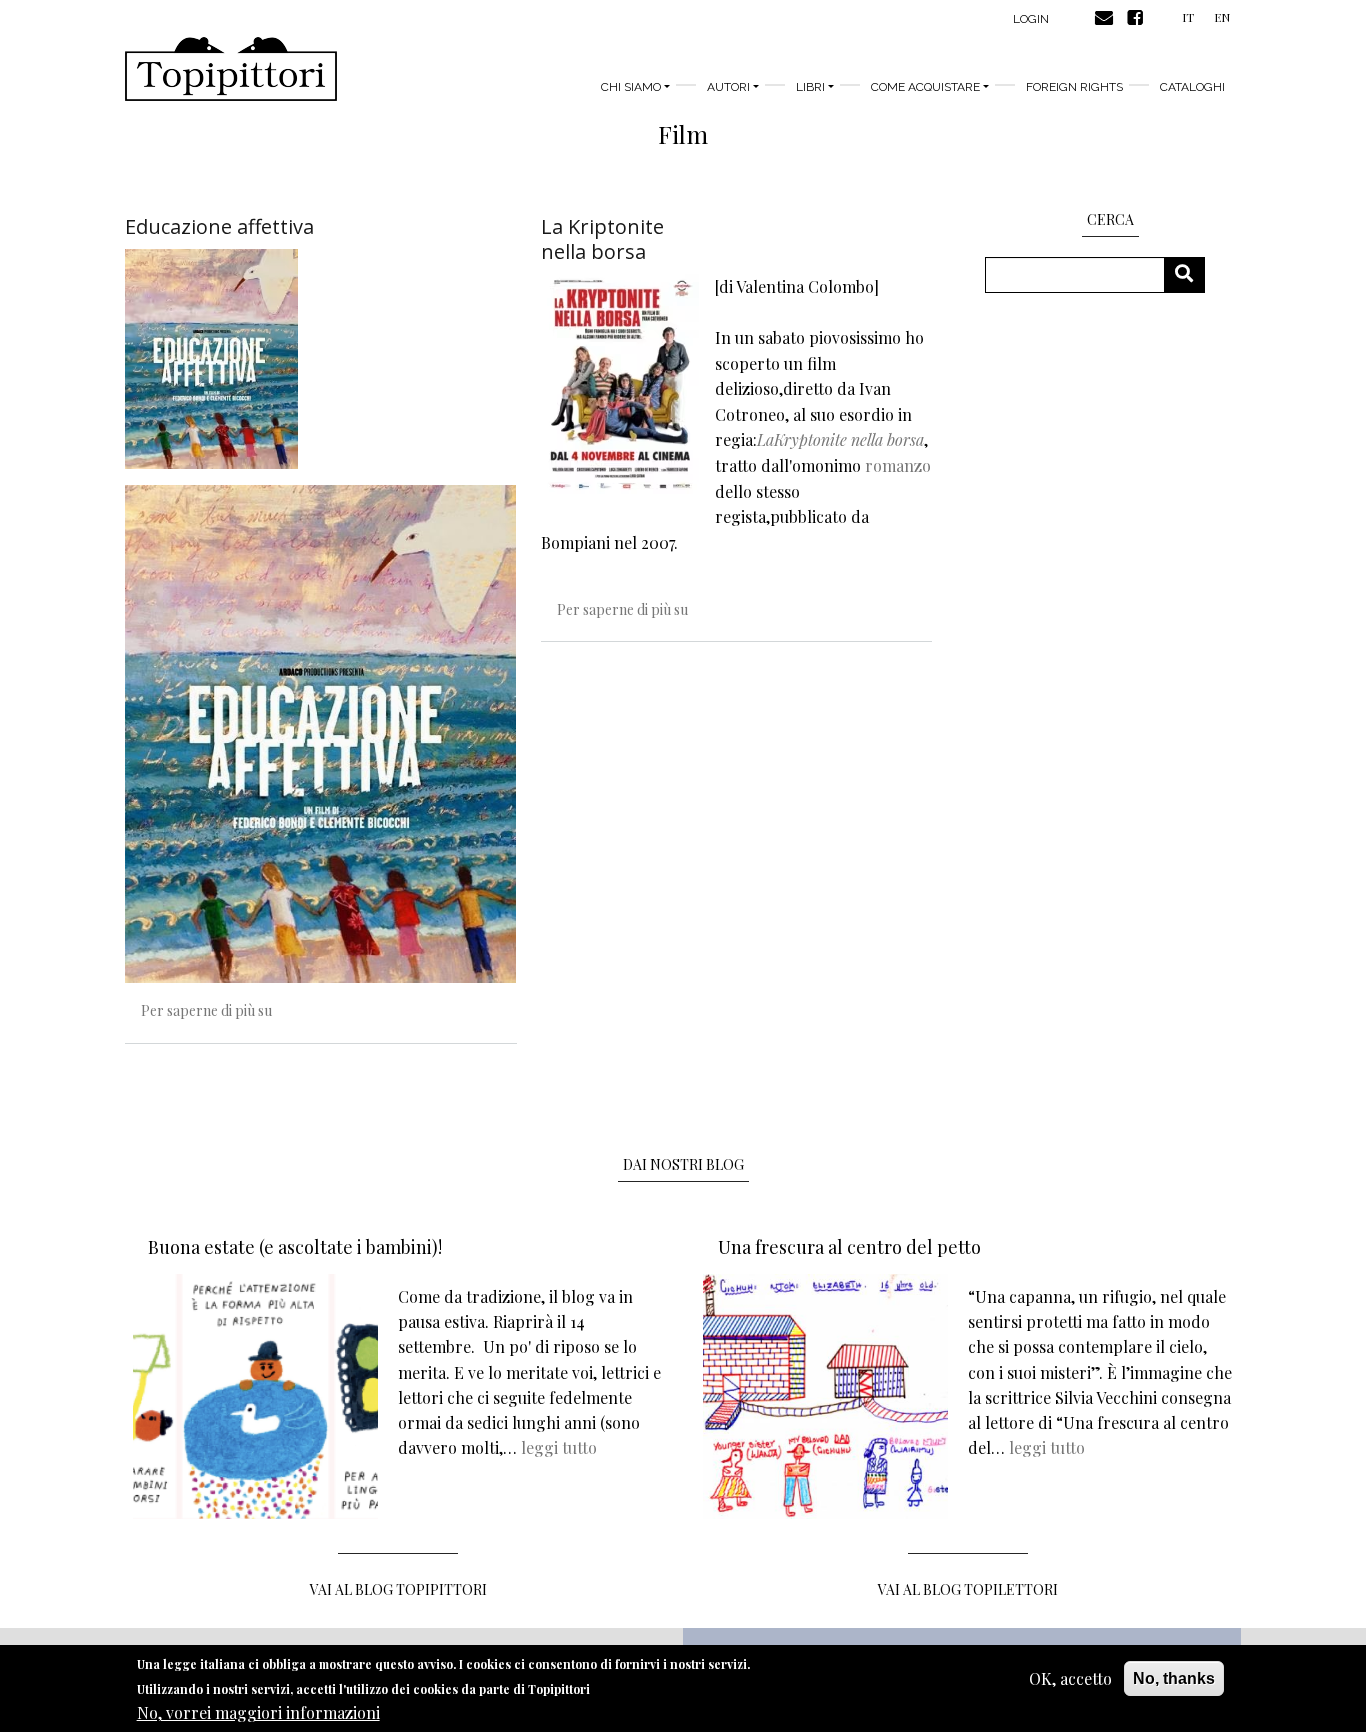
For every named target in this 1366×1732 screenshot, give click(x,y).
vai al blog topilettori (968, 1589)
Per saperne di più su (206, 1010)
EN (1222, 17)
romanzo (898, 465)
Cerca (1191, 274)
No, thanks (1174, 1678)
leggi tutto (559, 1447)
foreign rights (1074, 87)
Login (1031, 19)
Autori (728, 87)
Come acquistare (925, 87)
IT (1188, 17)
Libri (810, 87)
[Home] (231, 69)
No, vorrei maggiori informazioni (258, 1712)
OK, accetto (1070, 1678)
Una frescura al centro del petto (849, 1247)
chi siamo (631, 87)
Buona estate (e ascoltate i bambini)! (295, 1247)
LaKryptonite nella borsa (840, 439)
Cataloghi (1192, 87)
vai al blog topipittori (398, 1589)
